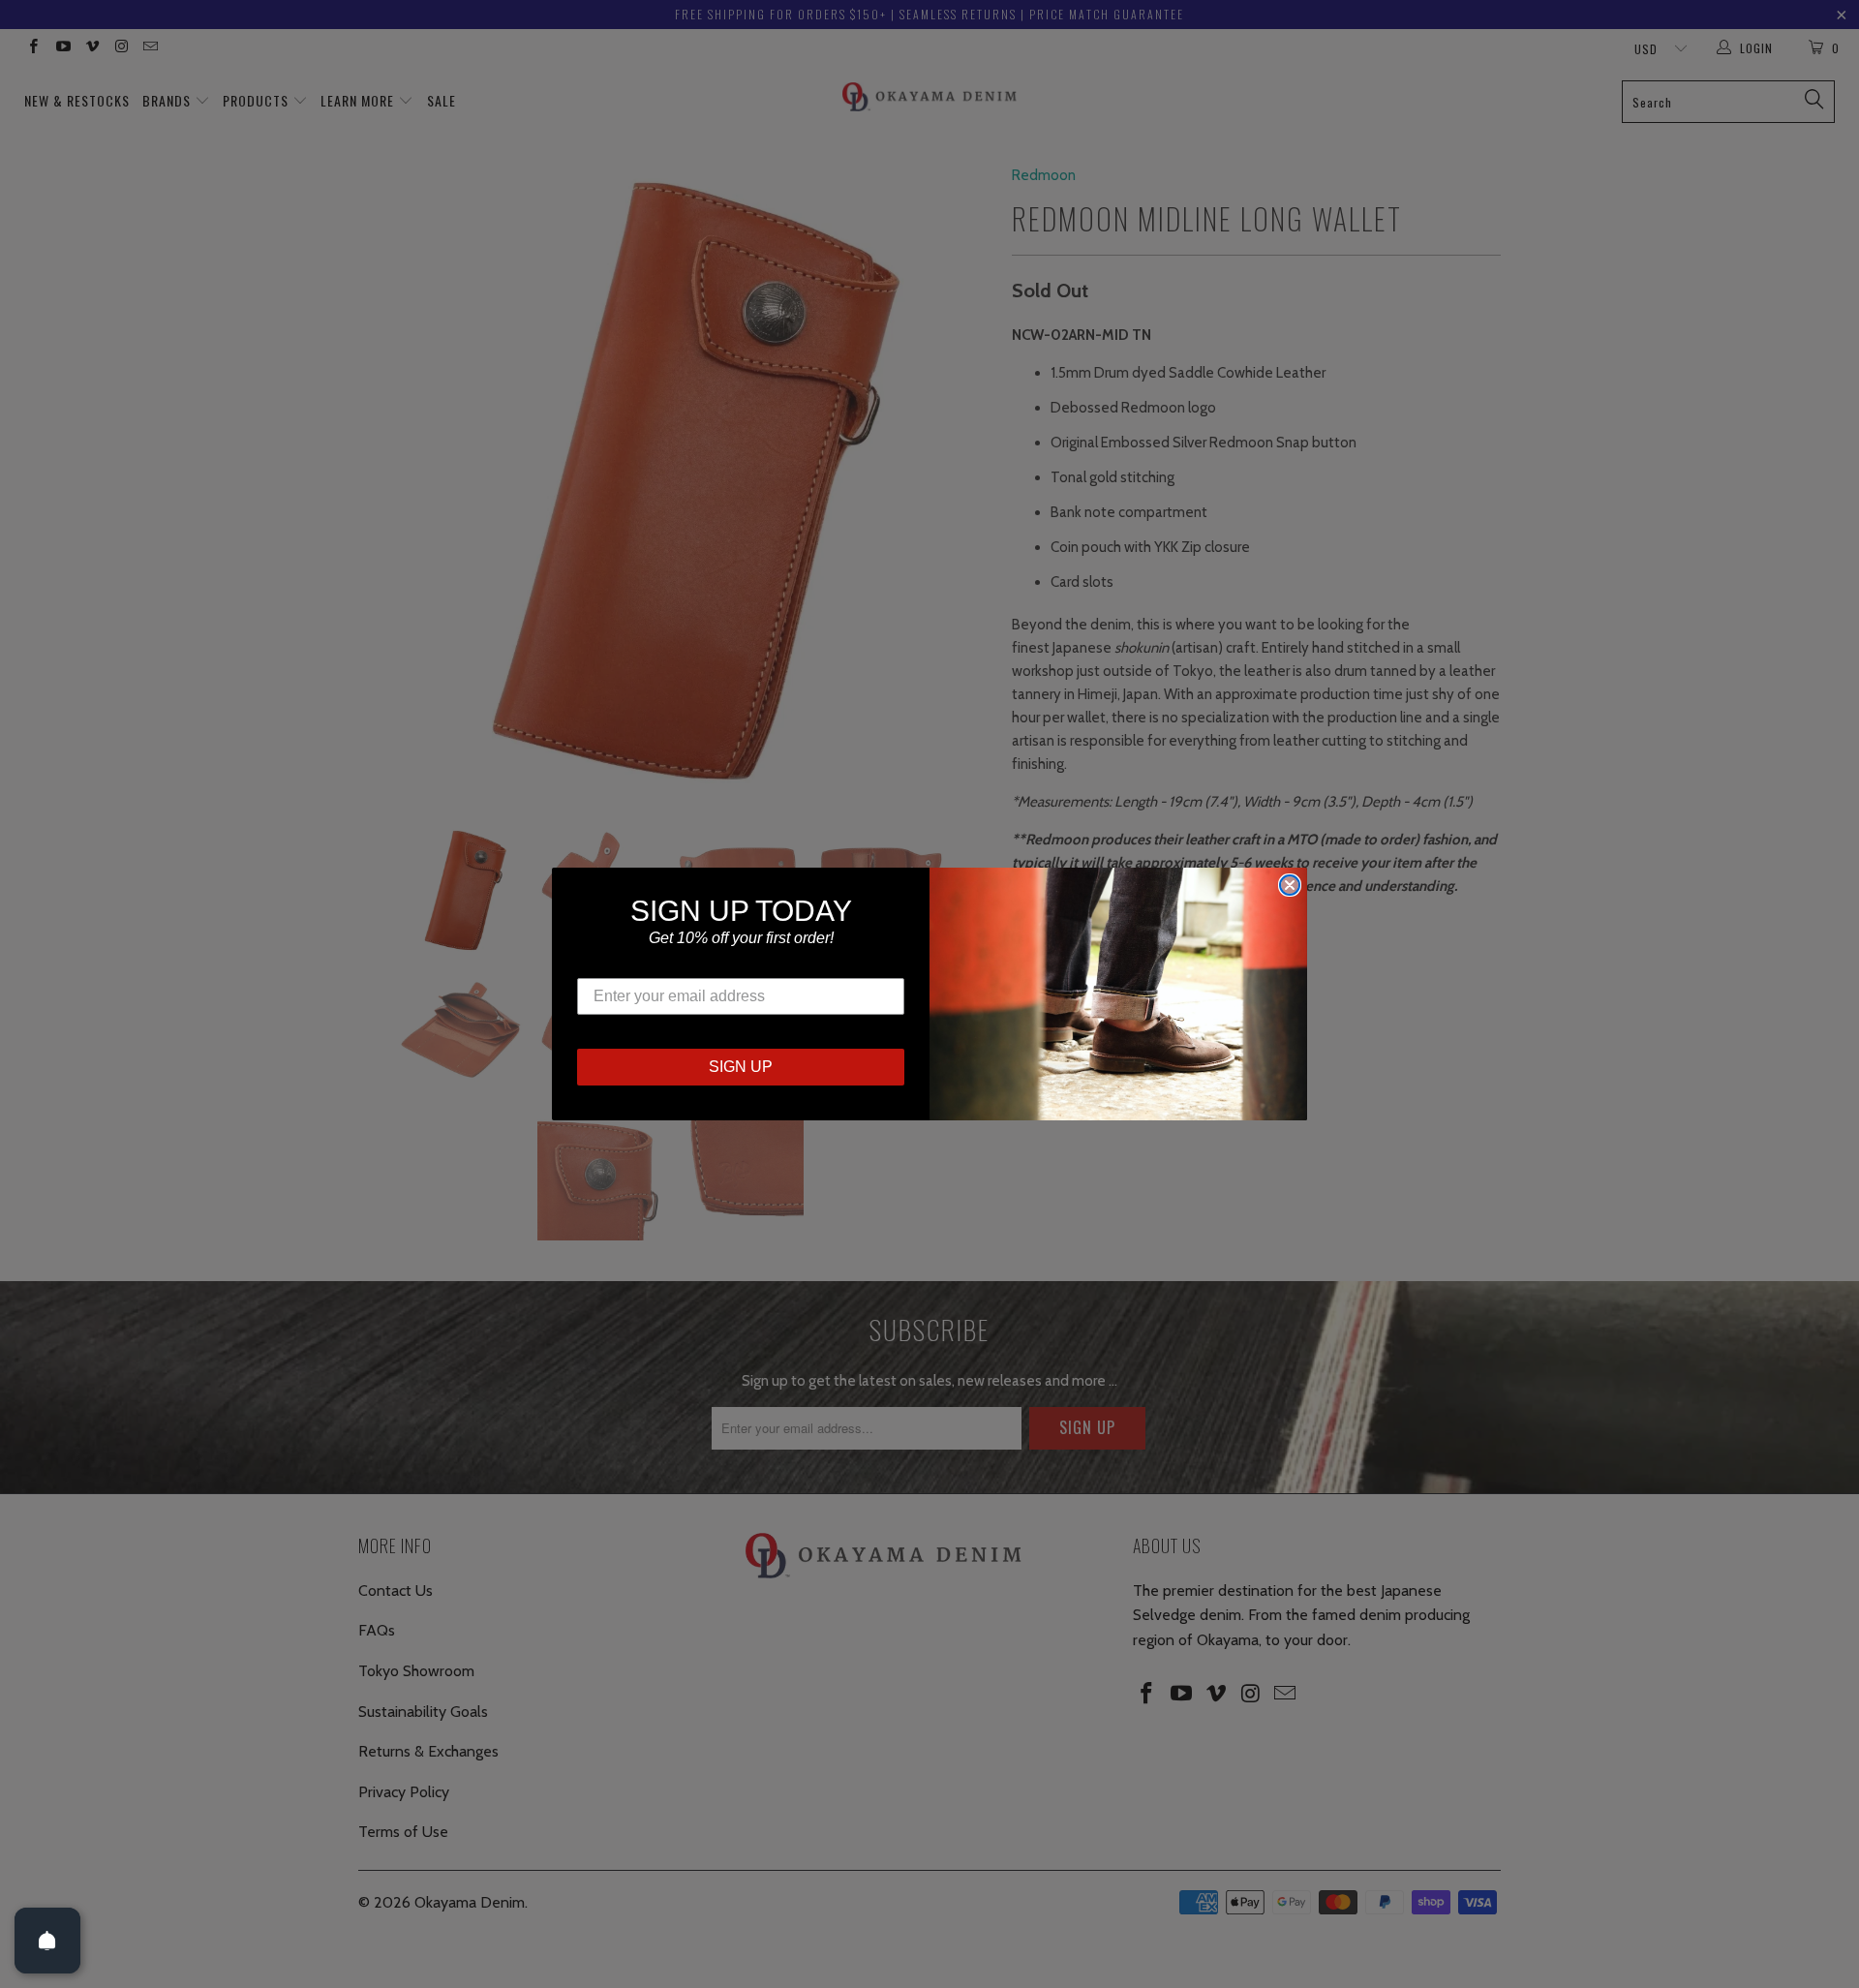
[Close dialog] (1290, 885)
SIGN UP (741, 1067)
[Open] (47, 1941)
